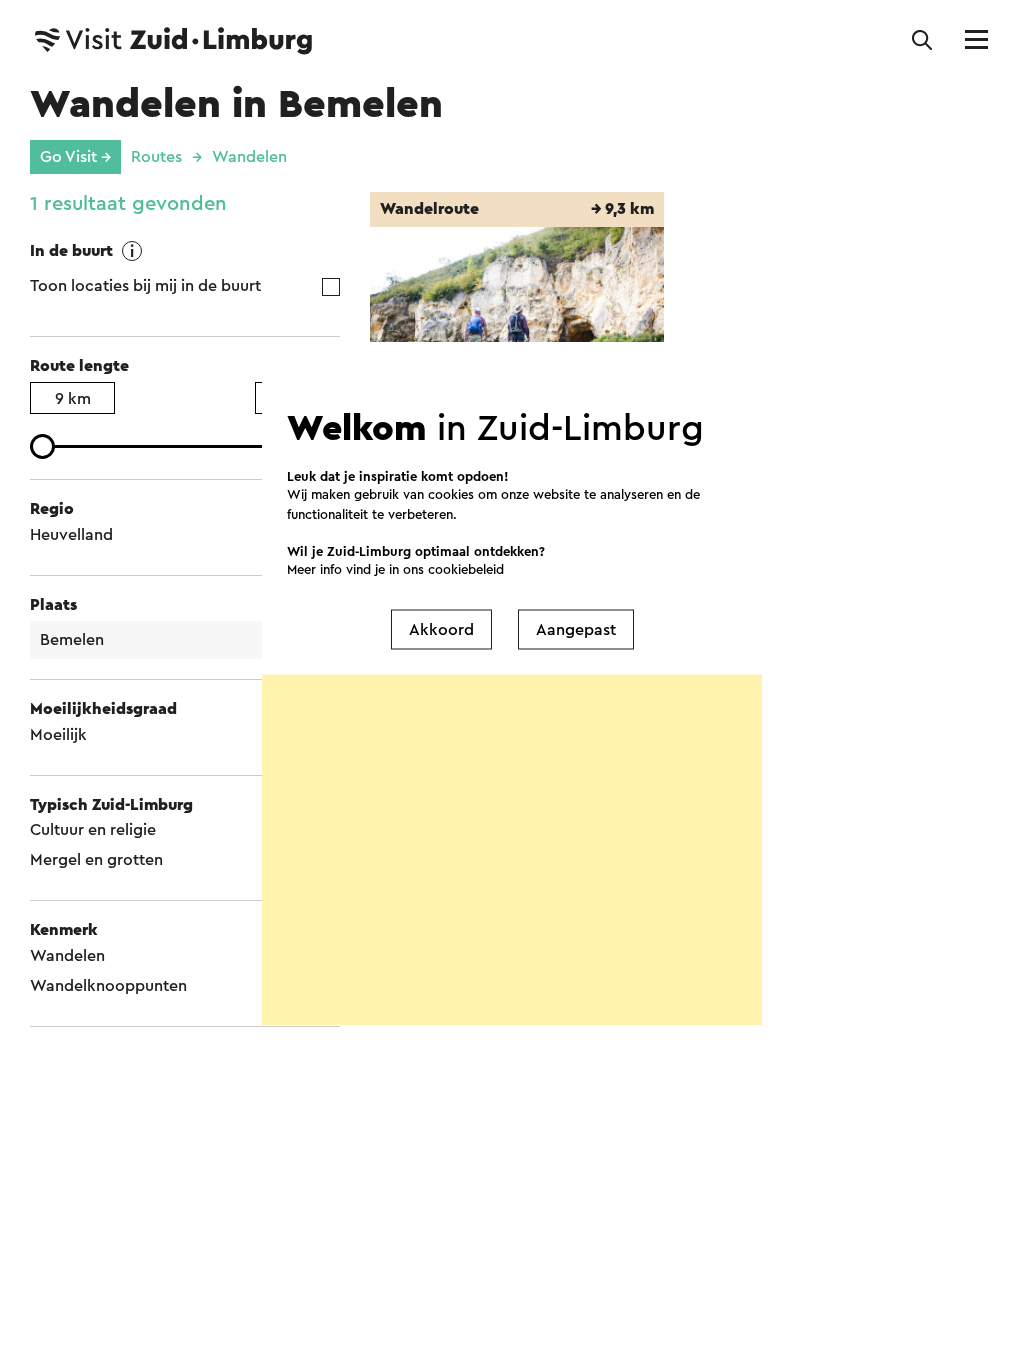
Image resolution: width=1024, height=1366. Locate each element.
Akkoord (441, 629)
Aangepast (576, 629)
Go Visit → (75, 157)
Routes (156, 157)
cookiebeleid (466, 569)
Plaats (53, 605)
